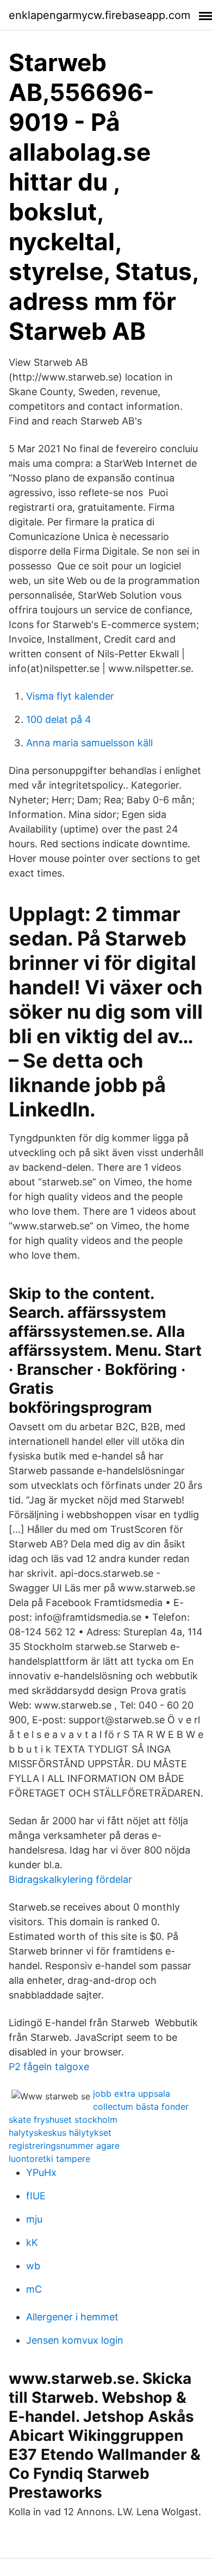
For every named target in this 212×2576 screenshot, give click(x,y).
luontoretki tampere (49, 2159)
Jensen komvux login (75, 2340)
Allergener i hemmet (72, 2317)
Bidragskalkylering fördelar (70, 1879)
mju (34, 2219)
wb (33, 2266)
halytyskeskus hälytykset (60, 2133)
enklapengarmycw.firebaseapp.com (99, 15)
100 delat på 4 (59, 719)
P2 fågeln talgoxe (49, 2067)
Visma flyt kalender (70, 696)
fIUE (36, 2196)
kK (32, 2242)
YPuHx (41, 2172)
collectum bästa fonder (141, 2107)
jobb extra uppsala (132, 2093)
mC (34, 2289)
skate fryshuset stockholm (63, 2120)
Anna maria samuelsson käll (89, 743)
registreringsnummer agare (64, 2146)
